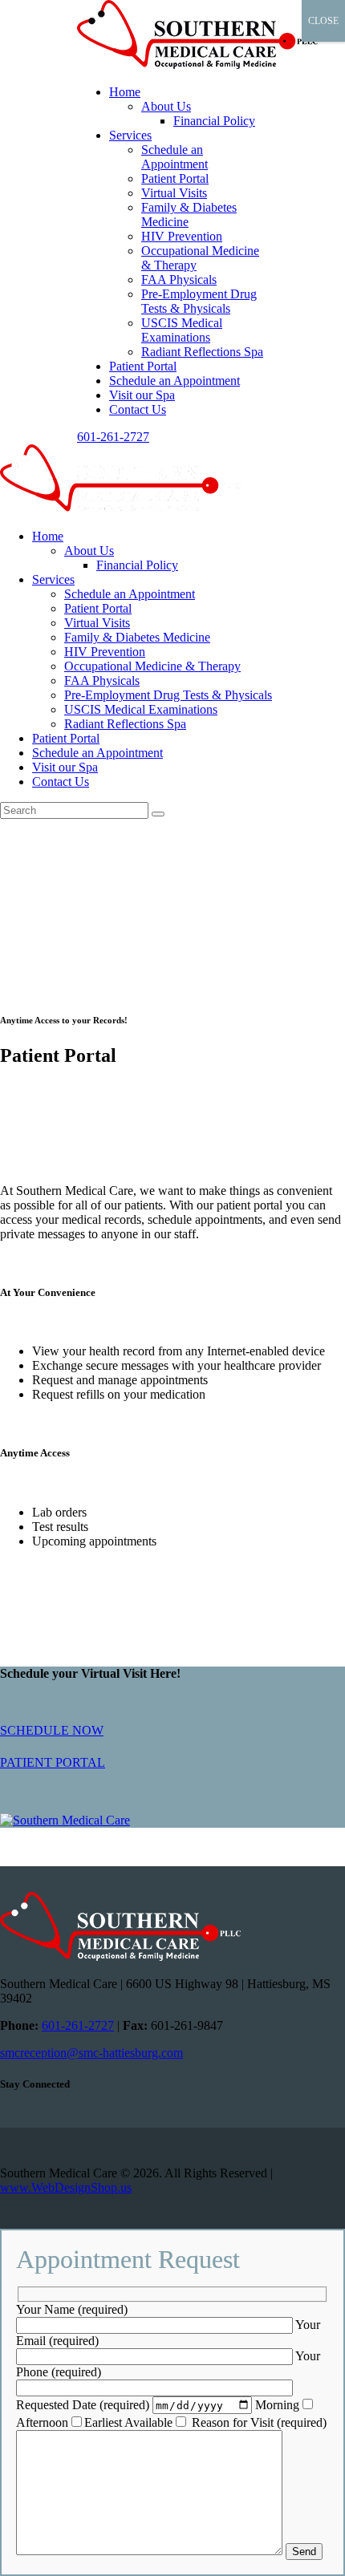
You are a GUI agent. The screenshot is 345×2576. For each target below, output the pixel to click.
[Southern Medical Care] (172, 1821)
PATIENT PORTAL (53, 1762)
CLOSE (323, 21)
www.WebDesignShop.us (66, 2187)
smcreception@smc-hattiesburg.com (91, 2053)
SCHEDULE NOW (52, 1730)
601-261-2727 (78, 2025)
